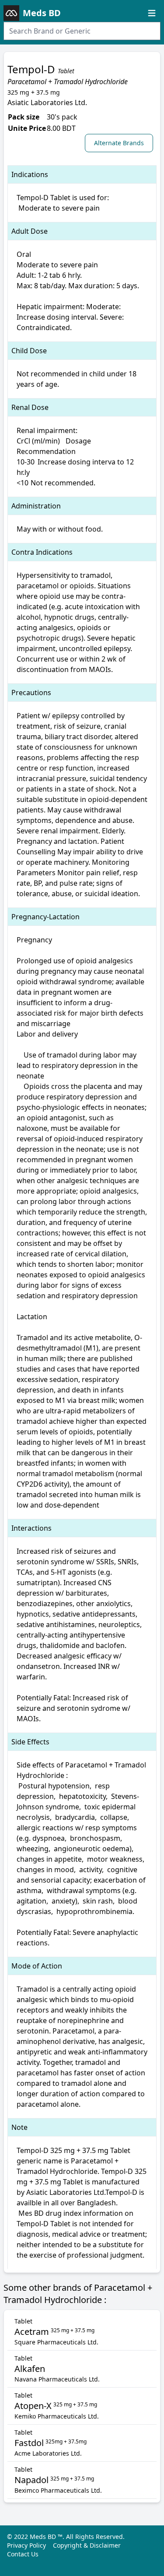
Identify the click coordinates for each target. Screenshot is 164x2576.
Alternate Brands (119, 143)
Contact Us (23, 2554)
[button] (121, 143)
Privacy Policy (26, 2545)
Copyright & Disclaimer (87, 2545)
